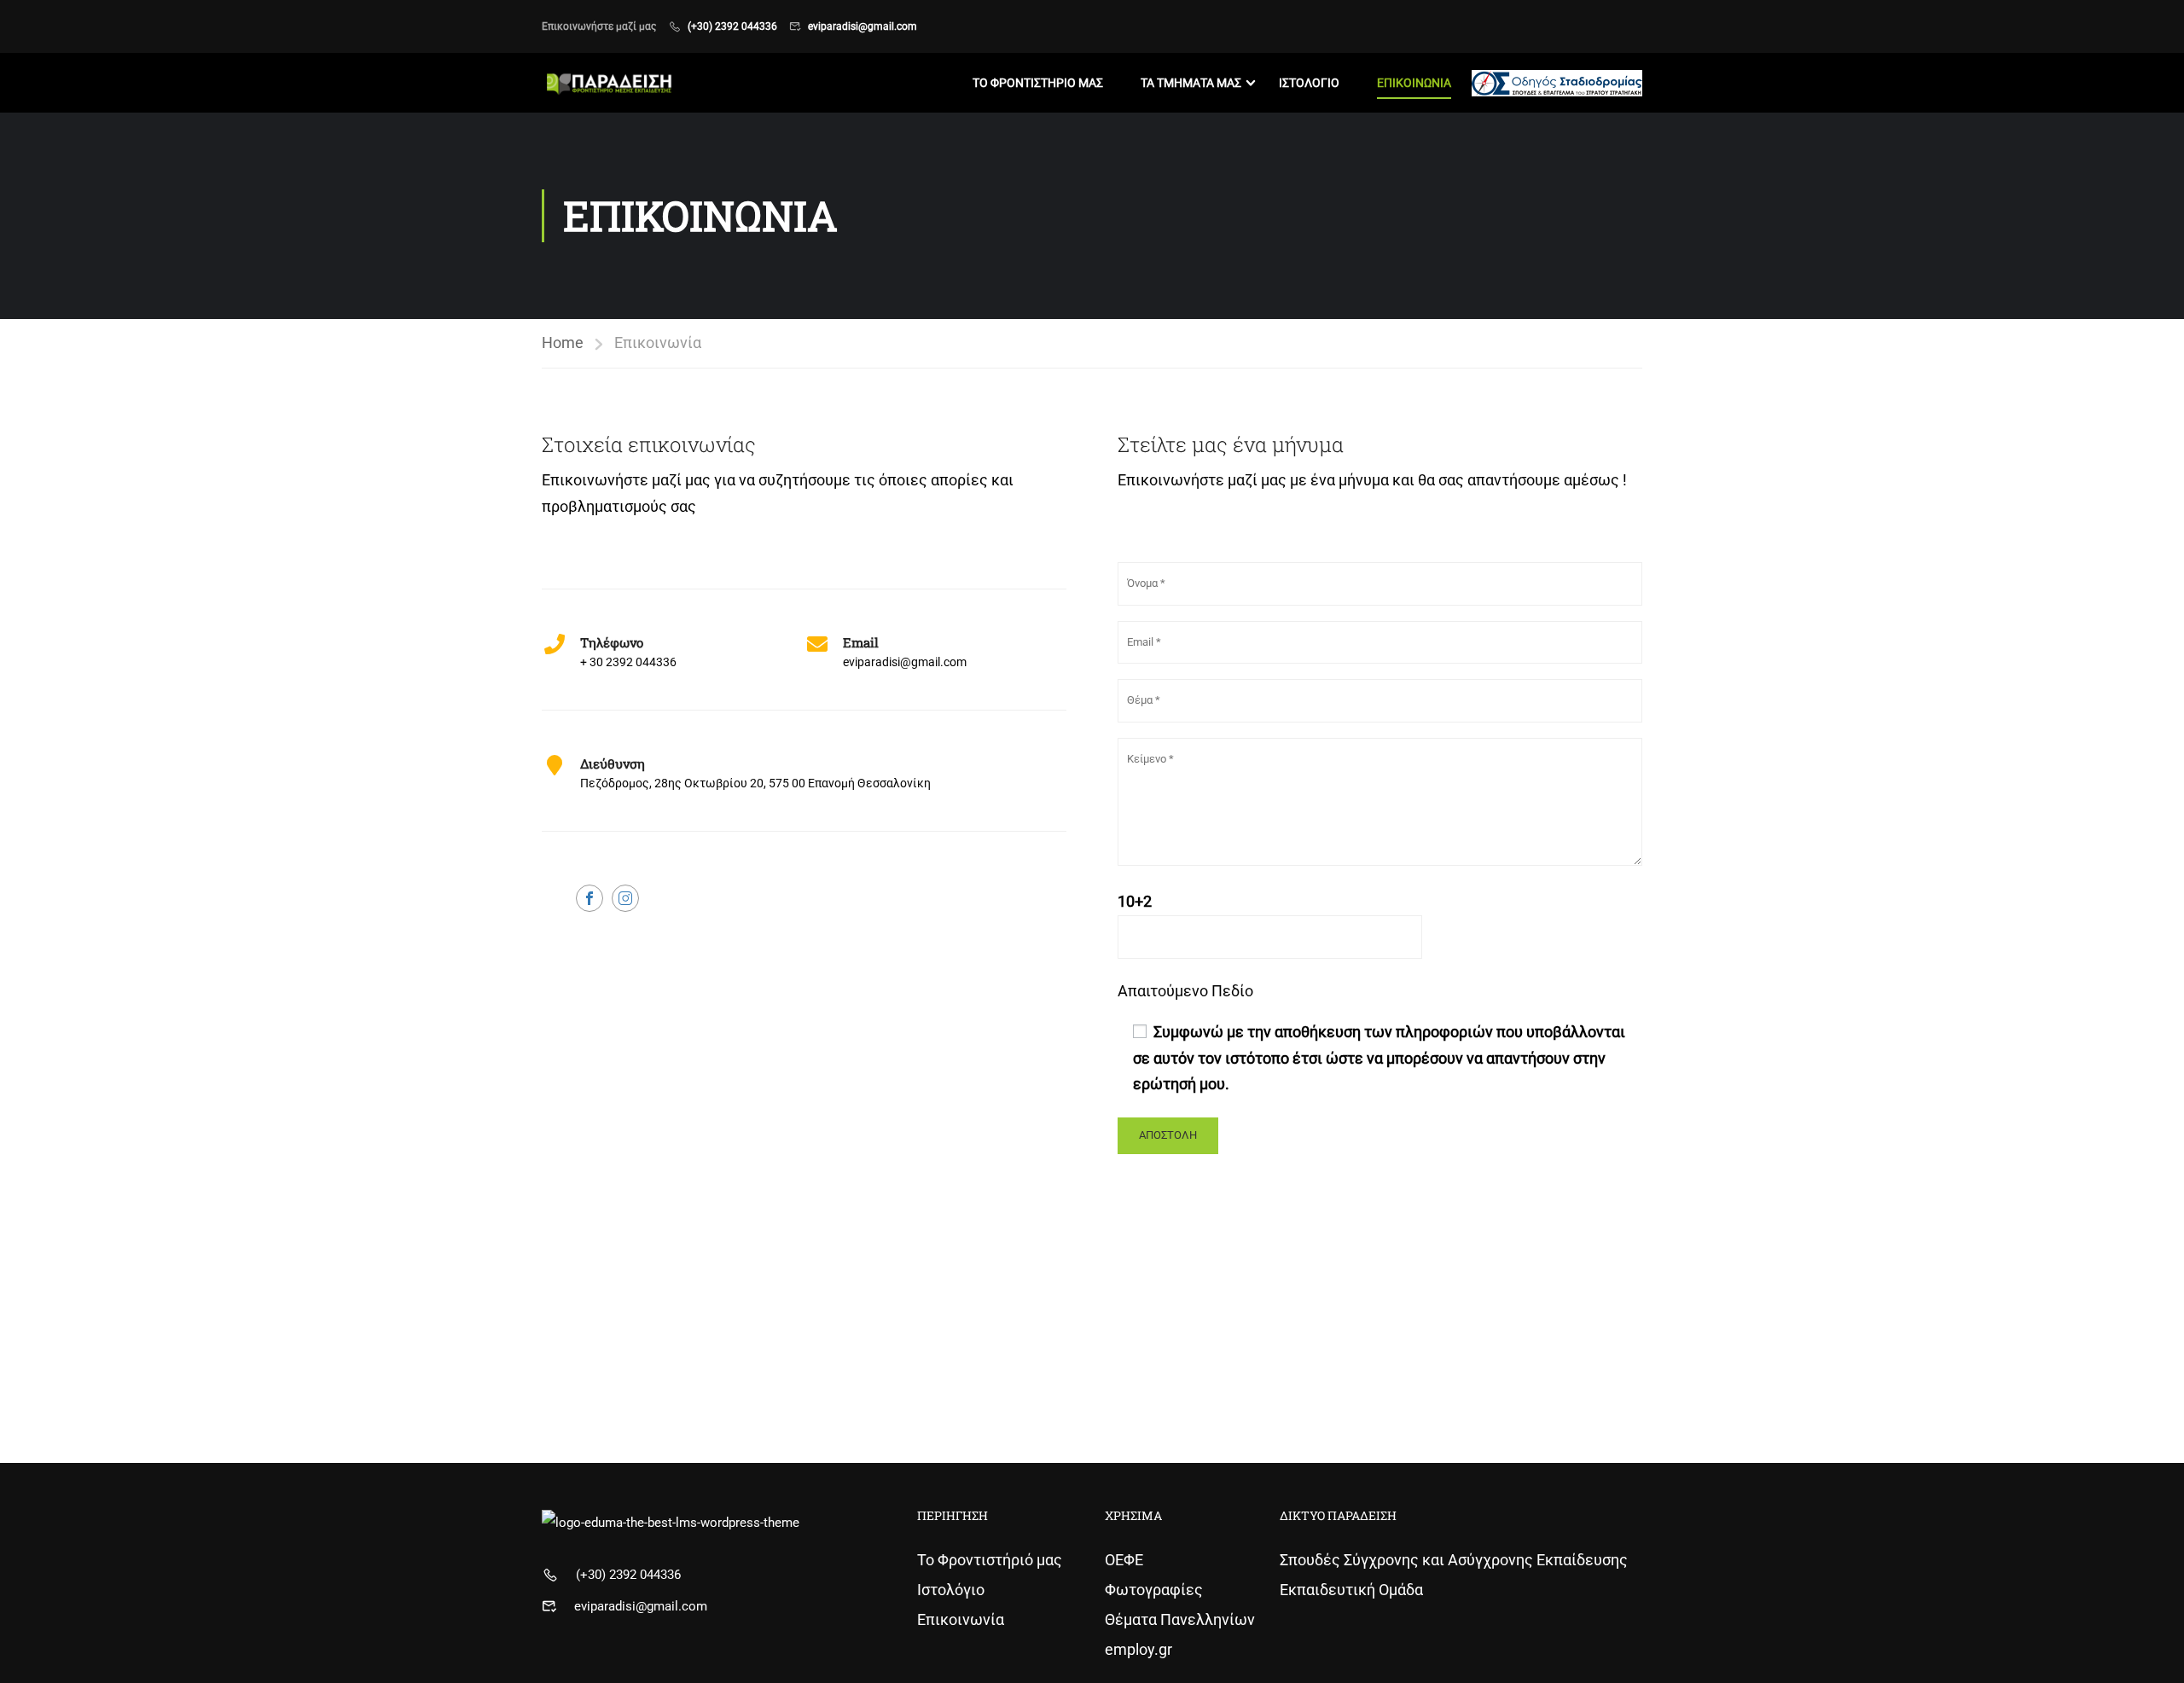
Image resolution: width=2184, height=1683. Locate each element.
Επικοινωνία (961, 1619)
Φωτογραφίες (1154, 1590)
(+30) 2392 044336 (732, 26)
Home (563, 342)
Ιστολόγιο (951, 1590)
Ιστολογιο (1309, 83)
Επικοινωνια (1414, 83)
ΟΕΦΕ (1124, 1560)
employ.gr (1138, 1649)
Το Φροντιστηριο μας (1038, 83)
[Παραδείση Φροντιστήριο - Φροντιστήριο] (607, 83)
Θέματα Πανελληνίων (1180, 1619)
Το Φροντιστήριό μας (990, 1560)
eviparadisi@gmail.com (863, 26)
